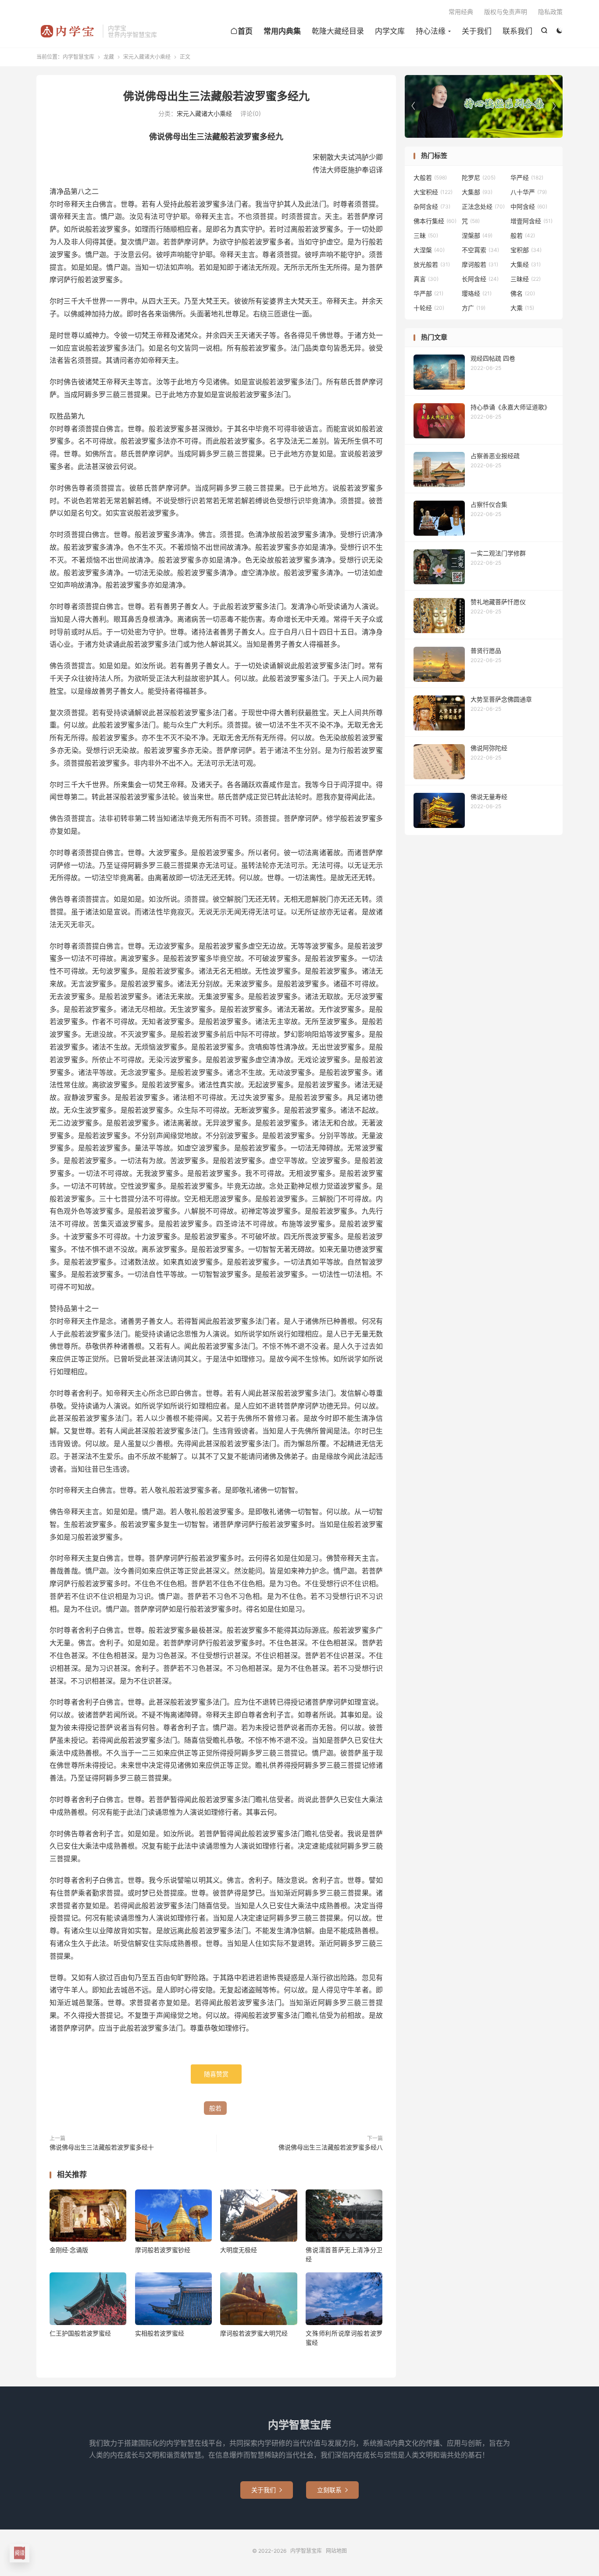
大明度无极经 (239, 2250)
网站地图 (336, 2551)
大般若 (430, 177)
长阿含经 (480, 279)
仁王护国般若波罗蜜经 (80, 2333)
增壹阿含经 (531, 221)
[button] (554, 106)
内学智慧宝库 (67, 31)
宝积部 (526, 250)
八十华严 (529, 192)
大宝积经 (433, 192)
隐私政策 (550, 12)
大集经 (526, 264)
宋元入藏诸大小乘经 (147, 57)
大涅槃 (429, 250)
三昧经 (526, 279)
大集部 (477, 192)
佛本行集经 (435, 221)
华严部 (428, 293)
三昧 (426, 235)
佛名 (523, 293)
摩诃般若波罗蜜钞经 (163, 2250)
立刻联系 (332, 2490)
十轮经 (429, 308)
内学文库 (390, 31)
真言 (426, 279)
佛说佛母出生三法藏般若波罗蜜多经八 (331, 2147)
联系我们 (517, 31)
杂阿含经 (432, 206)
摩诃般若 (480, 264)
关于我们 (477, 31)
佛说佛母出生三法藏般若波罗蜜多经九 (216, 96)
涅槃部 (477, 235)
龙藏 (109, 57)
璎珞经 (477, 293)
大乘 (522, 308)
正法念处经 (483, 206)
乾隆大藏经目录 (338, 31)
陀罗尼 (479, 177)
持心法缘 (431, 31)
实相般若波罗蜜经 (160, 2333)
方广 (474, 308)
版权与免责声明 (506, 12)
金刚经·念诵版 (69, 2250)
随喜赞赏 (216, 2074)
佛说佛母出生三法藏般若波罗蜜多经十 (102, 2147)
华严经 (527, 177)
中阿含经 (529, 206)
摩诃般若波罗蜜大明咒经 (254, 2333)
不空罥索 (480, 250)
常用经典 (461, 12)
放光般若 (432, 264)
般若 (215, 2108)
